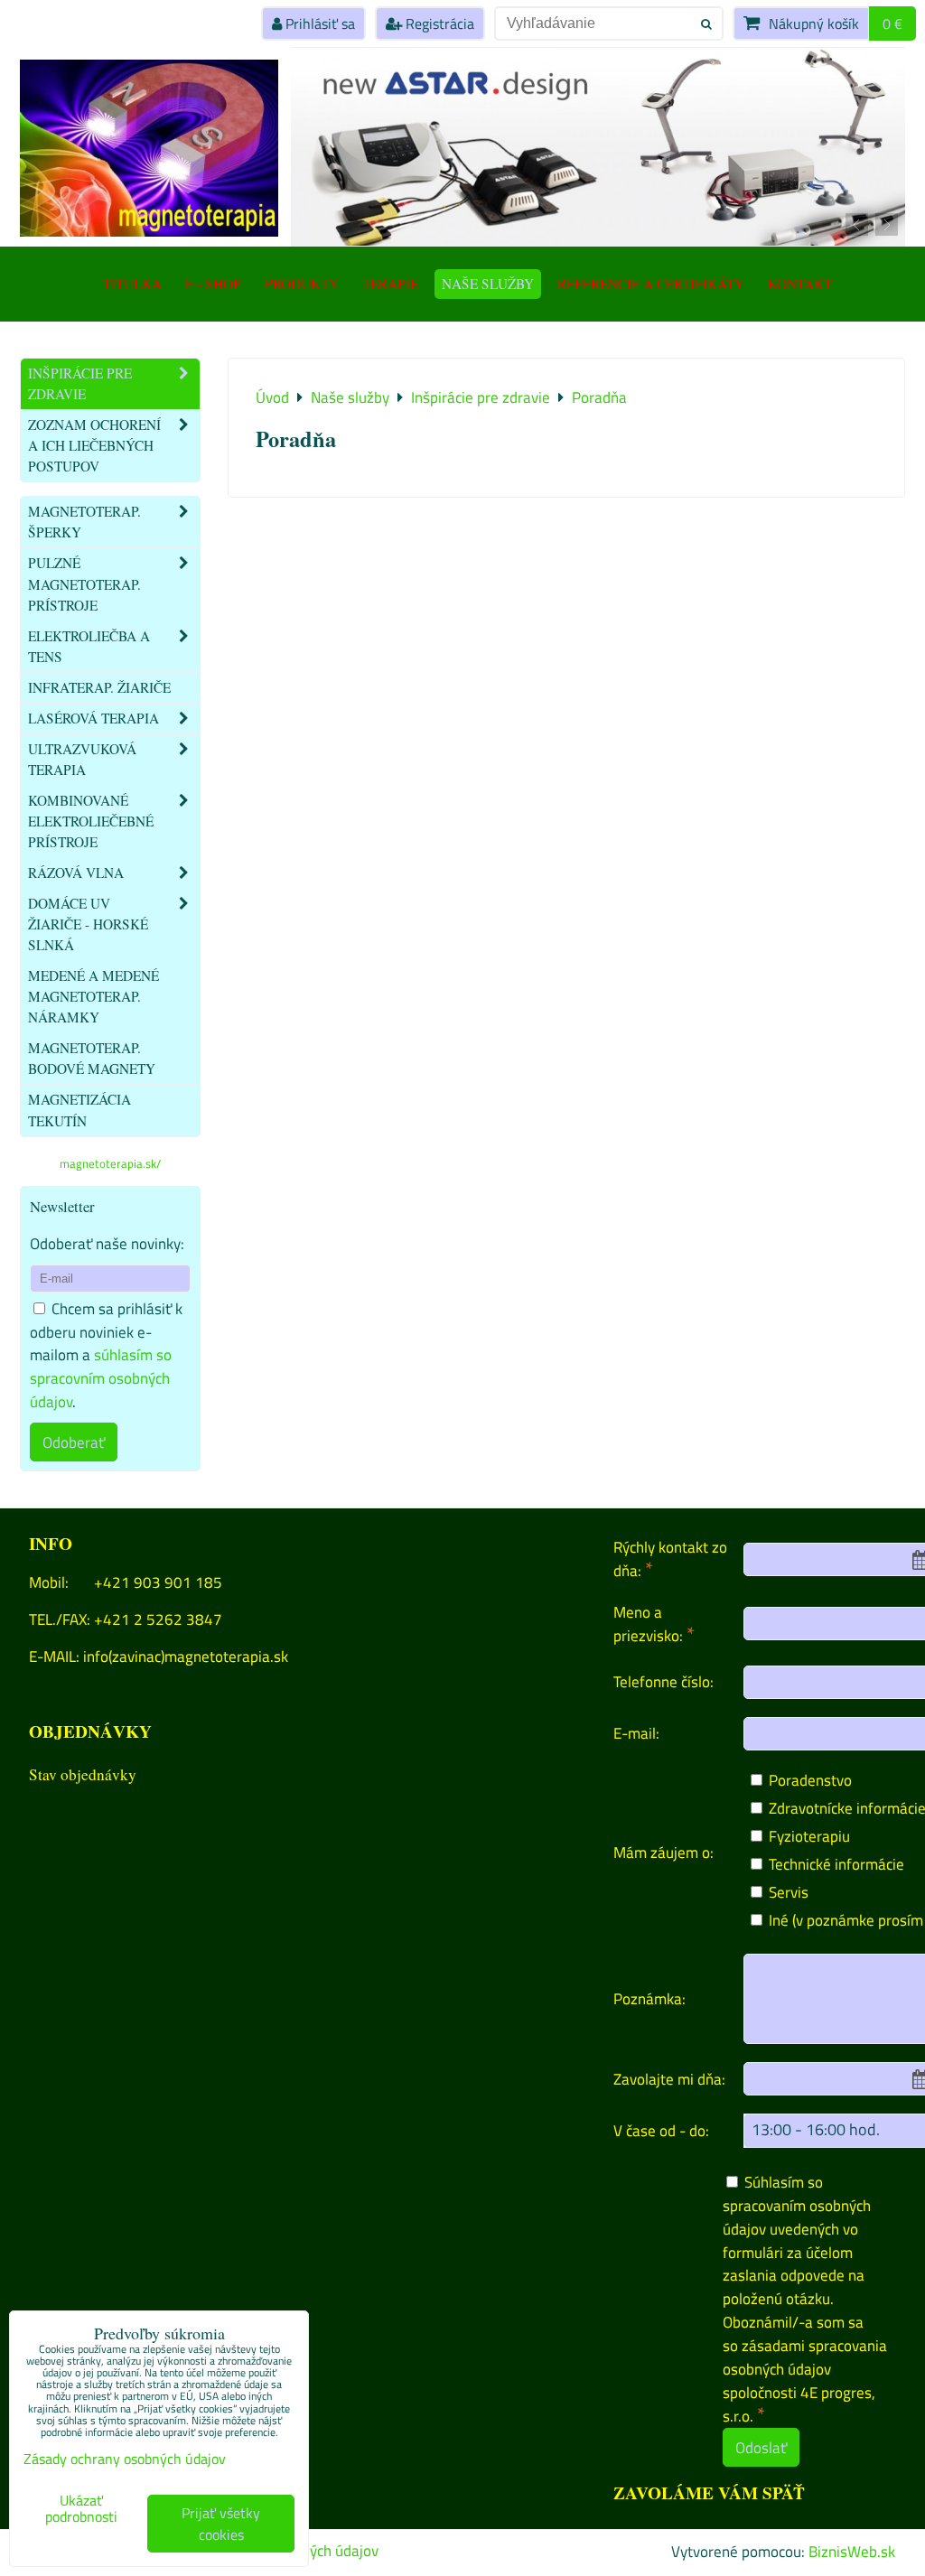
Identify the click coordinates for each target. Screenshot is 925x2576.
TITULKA (132, 284)
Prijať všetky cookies (221, 2524)
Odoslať (761, 2447)
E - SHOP (213, 284)
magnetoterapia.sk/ (110, 1163)
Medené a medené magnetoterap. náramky (93, 996)
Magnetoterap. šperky (84, 522)
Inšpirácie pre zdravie (80, 383)
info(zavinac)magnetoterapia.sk (186, 1656)
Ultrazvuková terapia (82, 759)
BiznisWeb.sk (852, 2551)
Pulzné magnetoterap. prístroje (84, 583)
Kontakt (800, 284)
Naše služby (488, 284)
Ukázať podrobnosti (81, 2509)
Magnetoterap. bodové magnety (92, 1058)
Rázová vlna (76, 873)
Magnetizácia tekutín (79, 1110)
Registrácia (438, 23)
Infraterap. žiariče (99, 687)
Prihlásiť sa (318, 23)
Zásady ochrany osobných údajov (125, 2459)
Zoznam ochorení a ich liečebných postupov (94, 445)
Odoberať (74, 1442)
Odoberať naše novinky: (107, 1243)
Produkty (302, 284)
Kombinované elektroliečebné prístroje (91, 821)
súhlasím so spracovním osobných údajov (101, 1378)
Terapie (390, 284)
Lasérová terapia (93, 718)
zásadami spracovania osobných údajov (805, 2357)
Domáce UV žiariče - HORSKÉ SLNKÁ (88, 924)
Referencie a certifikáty (651, 284)
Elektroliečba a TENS (89, 646)
